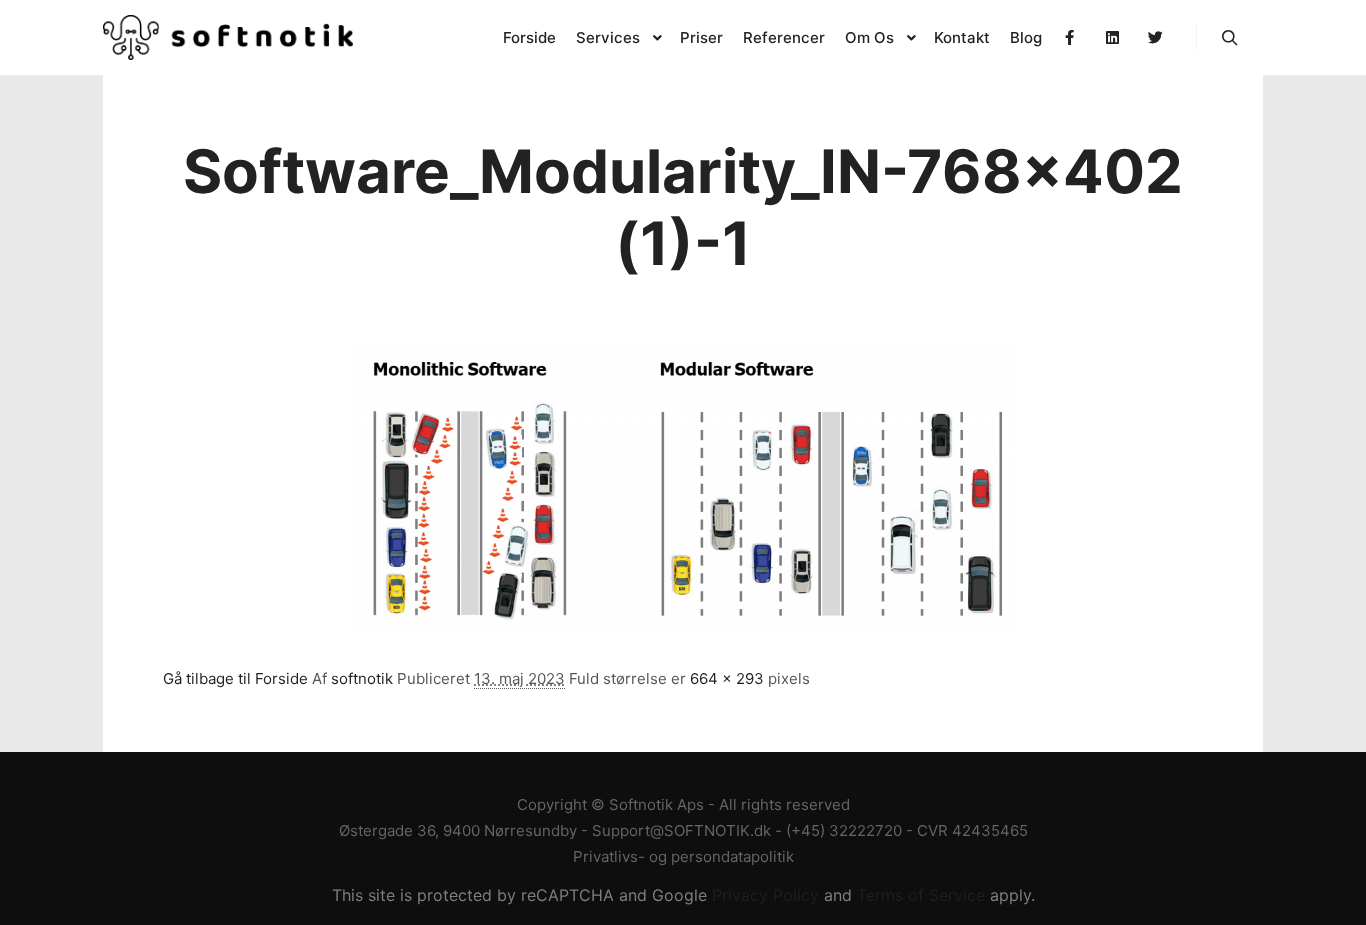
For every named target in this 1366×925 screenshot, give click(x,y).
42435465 (990, 830)
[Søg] (1230, 38)
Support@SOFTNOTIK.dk (681, 830)
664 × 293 (727, 678)
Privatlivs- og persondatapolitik (683, 856)
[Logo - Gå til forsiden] (228, 37)
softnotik (362, 678)
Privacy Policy (765, 895)
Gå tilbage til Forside (235, 678)
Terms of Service (921, 895)
